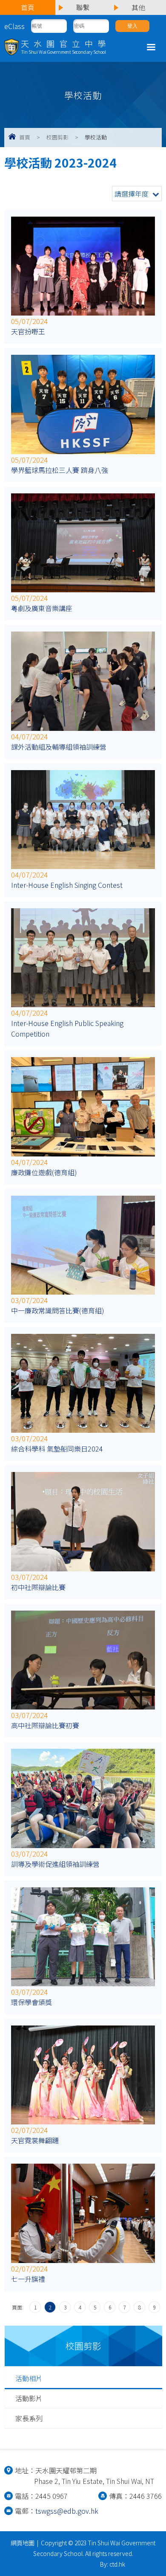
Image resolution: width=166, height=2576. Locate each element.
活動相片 (29, 2378)
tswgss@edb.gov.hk (67, 2511)
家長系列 (29, 2418)
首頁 (25, 137)
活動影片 (29, 2398)
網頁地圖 (23, 2543)
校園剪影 (57, 137)
